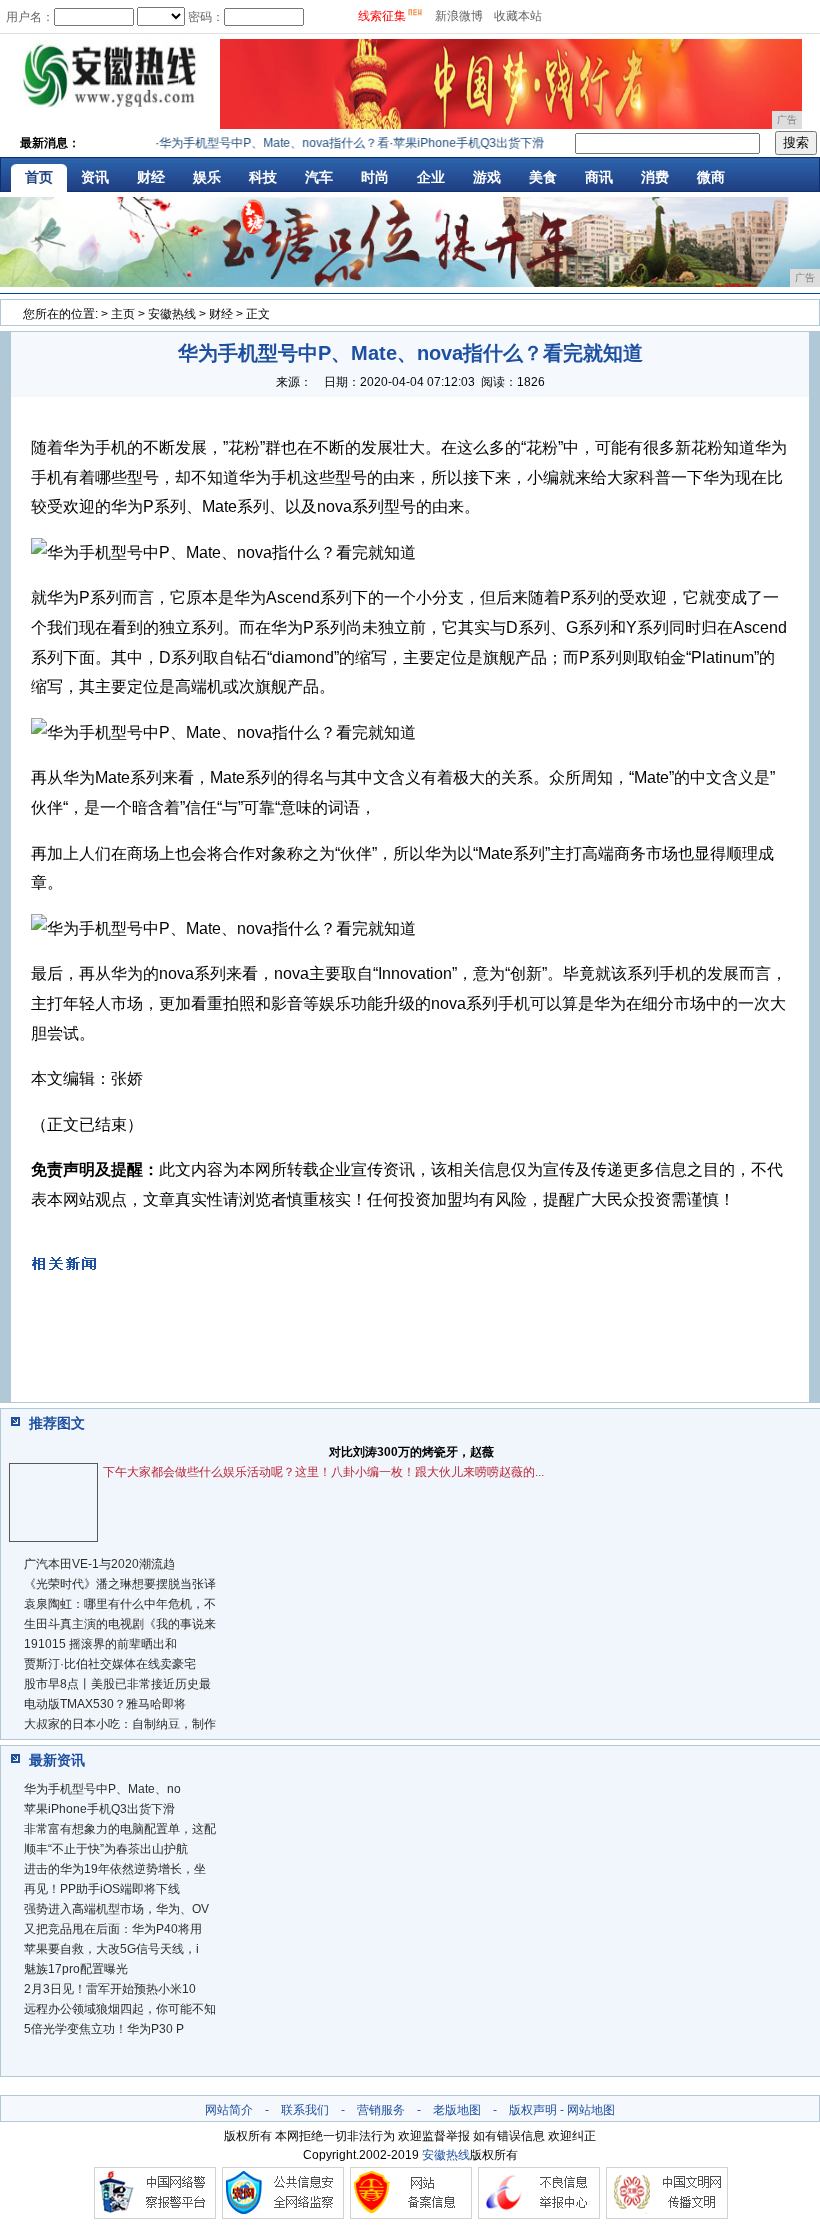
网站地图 (591, 2110)
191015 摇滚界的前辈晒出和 (100, 1644)
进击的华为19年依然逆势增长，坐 (115, 1869)
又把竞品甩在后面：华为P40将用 (113, 1929)
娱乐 (207, 177)
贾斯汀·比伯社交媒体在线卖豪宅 (110, 1664)
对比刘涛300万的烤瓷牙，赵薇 (411, 1452)
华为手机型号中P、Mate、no (102, 1789)
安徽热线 (172, 314)
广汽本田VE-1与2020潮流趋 (99, 1564)
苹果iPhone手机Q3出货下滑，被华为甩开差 (496, 143)
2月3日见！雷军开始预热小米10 (110, 1989)
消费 (655, 177)
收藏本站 (518, 16)
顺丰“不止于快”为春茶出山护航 (106, 1849)
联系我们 (305, 2110)
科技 (263, 177)
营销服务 (381, 2110)
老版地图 (457, 2110)
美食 (543, 177)
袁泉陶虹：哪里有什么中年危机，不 (120, 1604)
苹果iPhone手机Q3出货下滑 (99, 1809)
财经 (151, 177)
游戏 (487, 177)
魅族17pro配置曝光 (76, 1969)
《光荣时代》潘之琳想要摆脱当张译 (120, 1584)
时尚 (375, 177)
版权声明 (533, 2110)
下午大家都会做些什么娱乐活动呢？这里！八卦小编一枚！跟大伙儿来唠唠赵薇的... (323, 1472)
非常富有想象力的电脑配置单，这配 (120, 1829)
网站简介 (229, 2110)
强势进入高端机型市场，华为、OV (116, 1909)
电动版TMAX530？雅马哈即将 (105, 1704)
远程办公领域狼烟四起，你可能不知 (120, 2009)
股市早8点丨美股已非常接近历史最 (117, 1684)
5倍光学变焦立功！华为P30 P (104, 2029)
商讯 (599, 177)
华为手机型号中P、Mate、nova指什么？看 (260, 143)
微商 (711, 177)
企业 (431, 177)
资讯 (95, 177)
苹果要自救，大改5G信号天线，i (111, 1949)
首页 (39, 177)
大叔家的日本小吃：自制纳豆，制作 (120, 1724)
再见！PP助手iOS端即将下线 (102, 1889)
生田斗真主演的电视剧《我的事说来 (120, 1624)
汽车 (319, 177)
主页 (123, 314)
